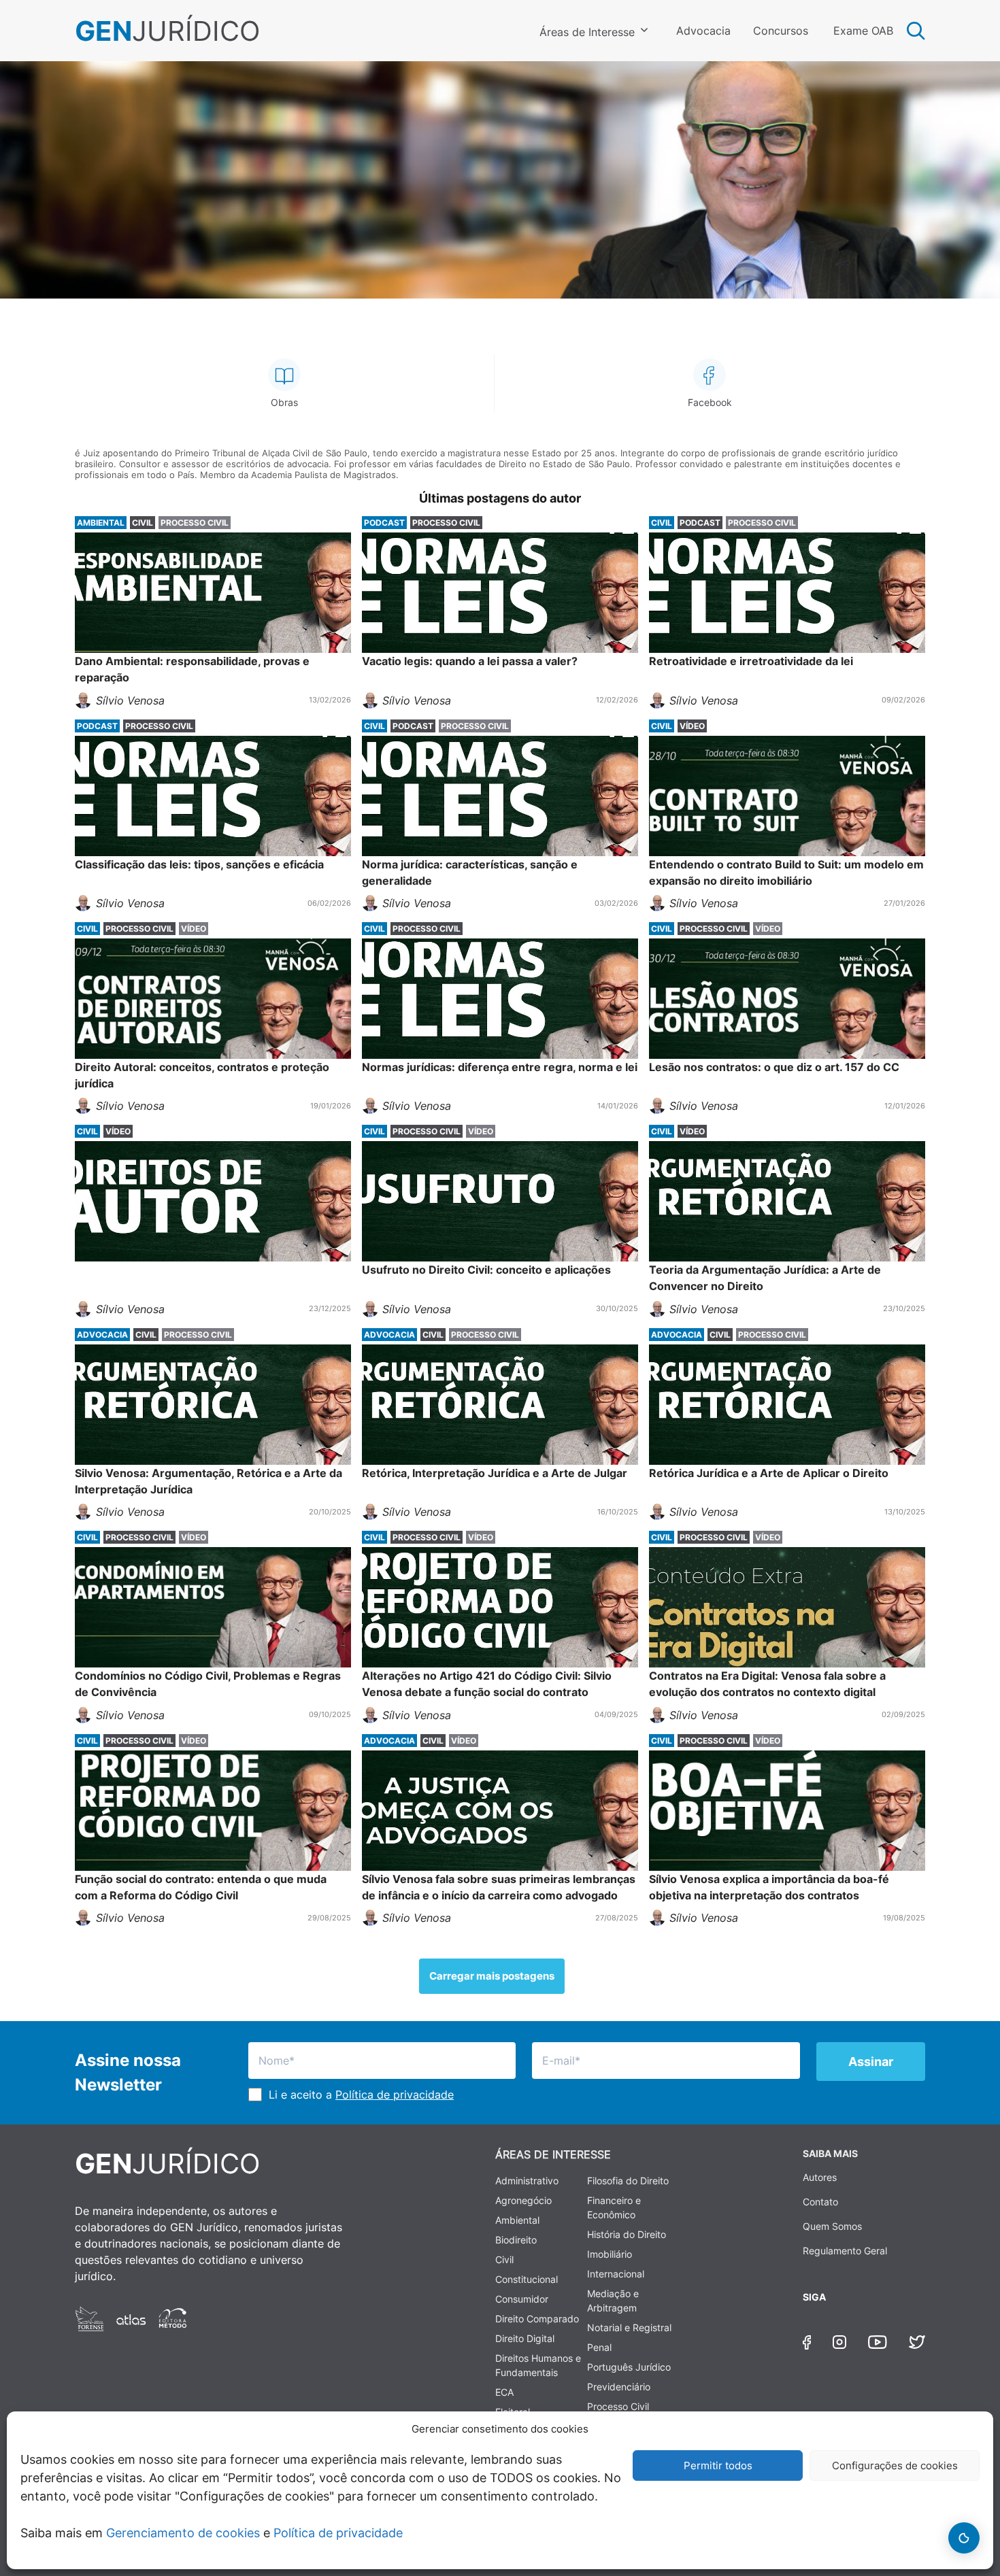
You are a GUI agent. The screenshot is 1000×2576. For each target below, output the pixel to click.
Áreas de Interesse (587, 32)
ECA (504, 2392)
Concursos (781, 31)
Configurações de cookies (895, 2465)
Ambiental (517, 2220)
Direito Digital (525, 2338)
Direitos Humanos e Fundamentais (538, 2365)
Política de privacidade (338, 2533)
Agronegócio (523, 2200)
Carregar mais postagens (492, 1976)
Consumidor (522, 2299)
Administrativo (527, 2181)
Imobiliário (610, 2254)
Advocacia (703, 31)
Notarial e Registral (629, 2327)
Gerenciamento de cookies (183, 2533)
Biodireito (516, 2240)
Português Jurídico (629, 2367)
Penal (599, 2347)
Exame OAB (863, 31)
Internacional (616, 2274)
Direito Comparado (537, 2319)
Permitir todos (718, 2465)
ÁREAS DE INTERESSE (553, 2154)
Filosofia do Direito (628, 2181)
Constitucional (527, 2279)
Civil (504, 2259)
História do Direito (627, 2234)
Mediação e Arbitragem (613, 2301)
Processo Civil (618, 2406)
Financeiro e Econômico (614, 2207)
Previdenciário (619, 2387)
